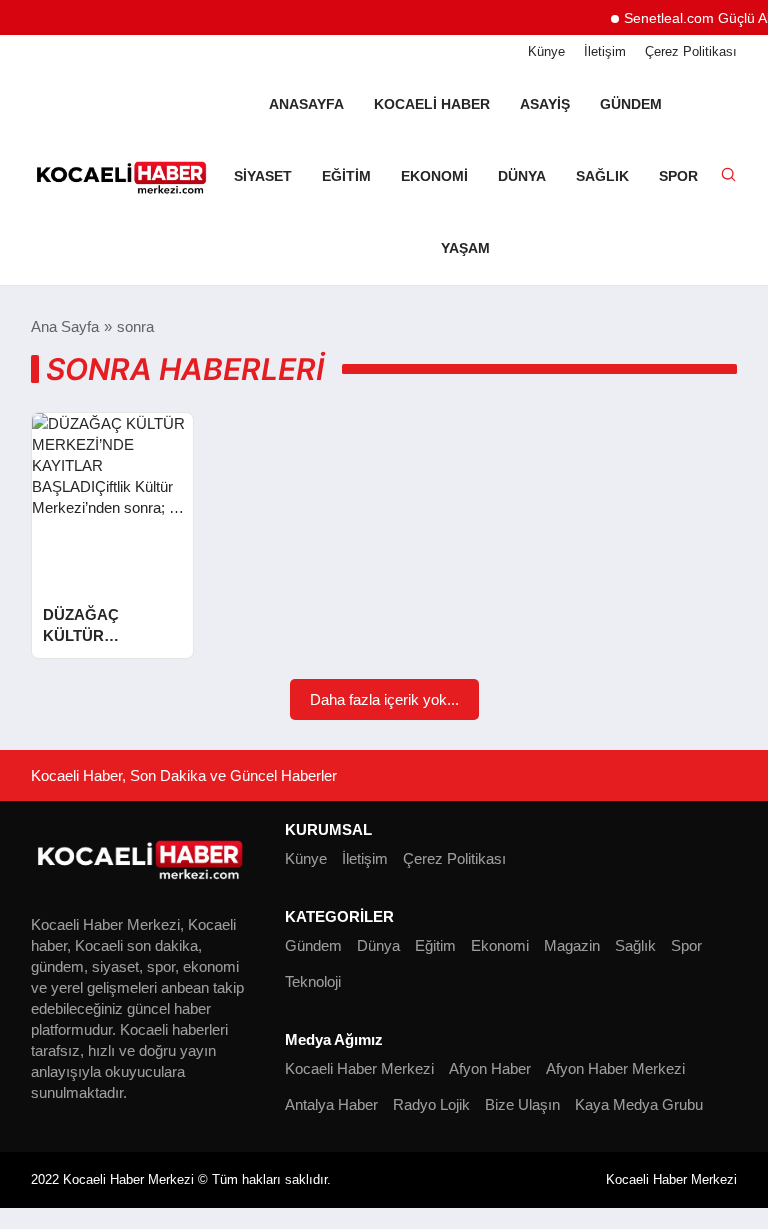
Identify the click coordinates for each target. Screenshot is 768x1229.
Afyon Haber (490, 1068)
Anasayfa (306, 104)
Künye (546, 51)
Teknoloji (313, 981)
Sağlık (602, 176)
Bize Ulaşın (522, 1104)
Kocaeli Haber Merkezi (359, 1068)
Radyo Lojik (431, 1104)
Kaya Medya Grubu (639, 1104)
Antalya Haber (331, 1104)
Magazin (572, 945)
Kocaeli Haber (432, 104)
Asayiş (545, 104)
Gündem (631, 104)
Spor (678, 176)
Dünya (522, 176)
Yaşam (465, 248)
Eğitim (346, 176)
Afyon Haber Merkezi (615, 1068)
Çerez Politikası (691, 51)
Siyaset (263, 176)
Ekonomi (434, 176)
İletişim (605, 51)
